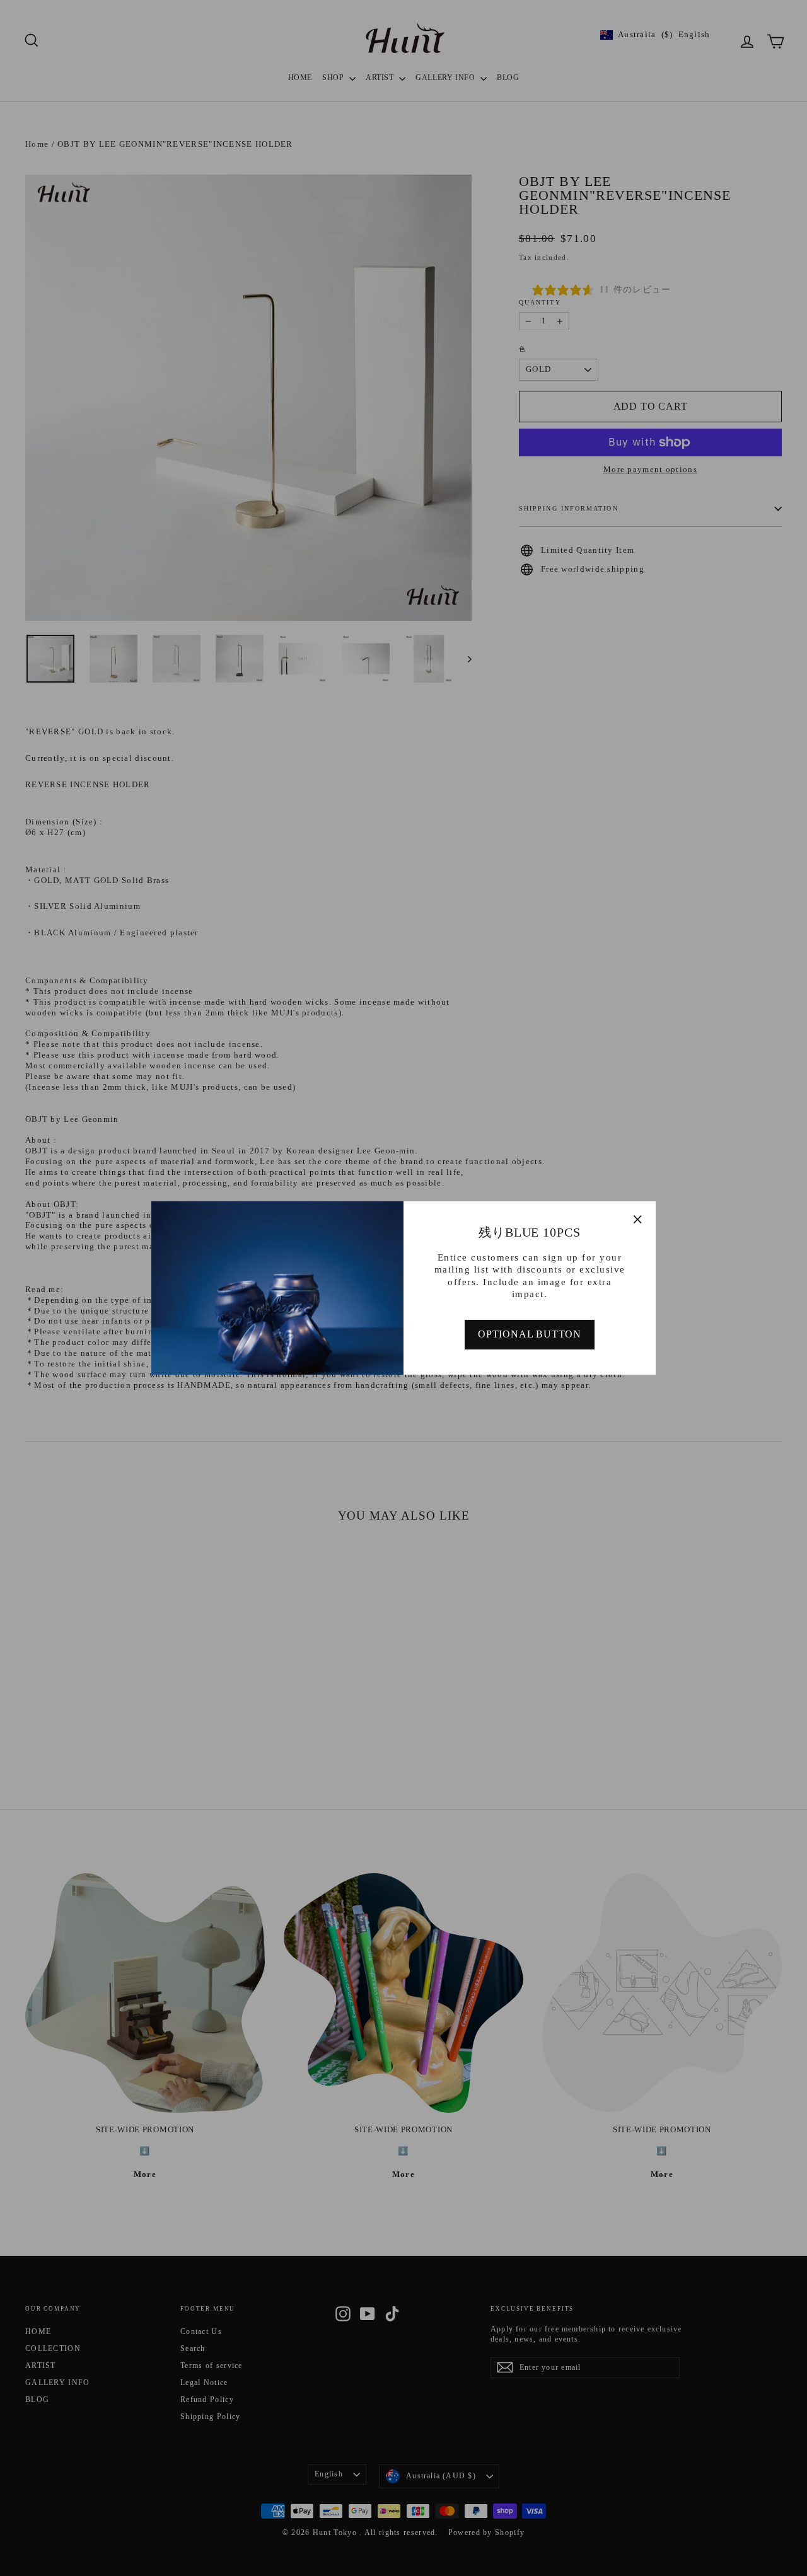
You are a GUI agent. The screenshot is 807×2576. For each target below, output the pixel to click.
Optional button (530, 1334)
